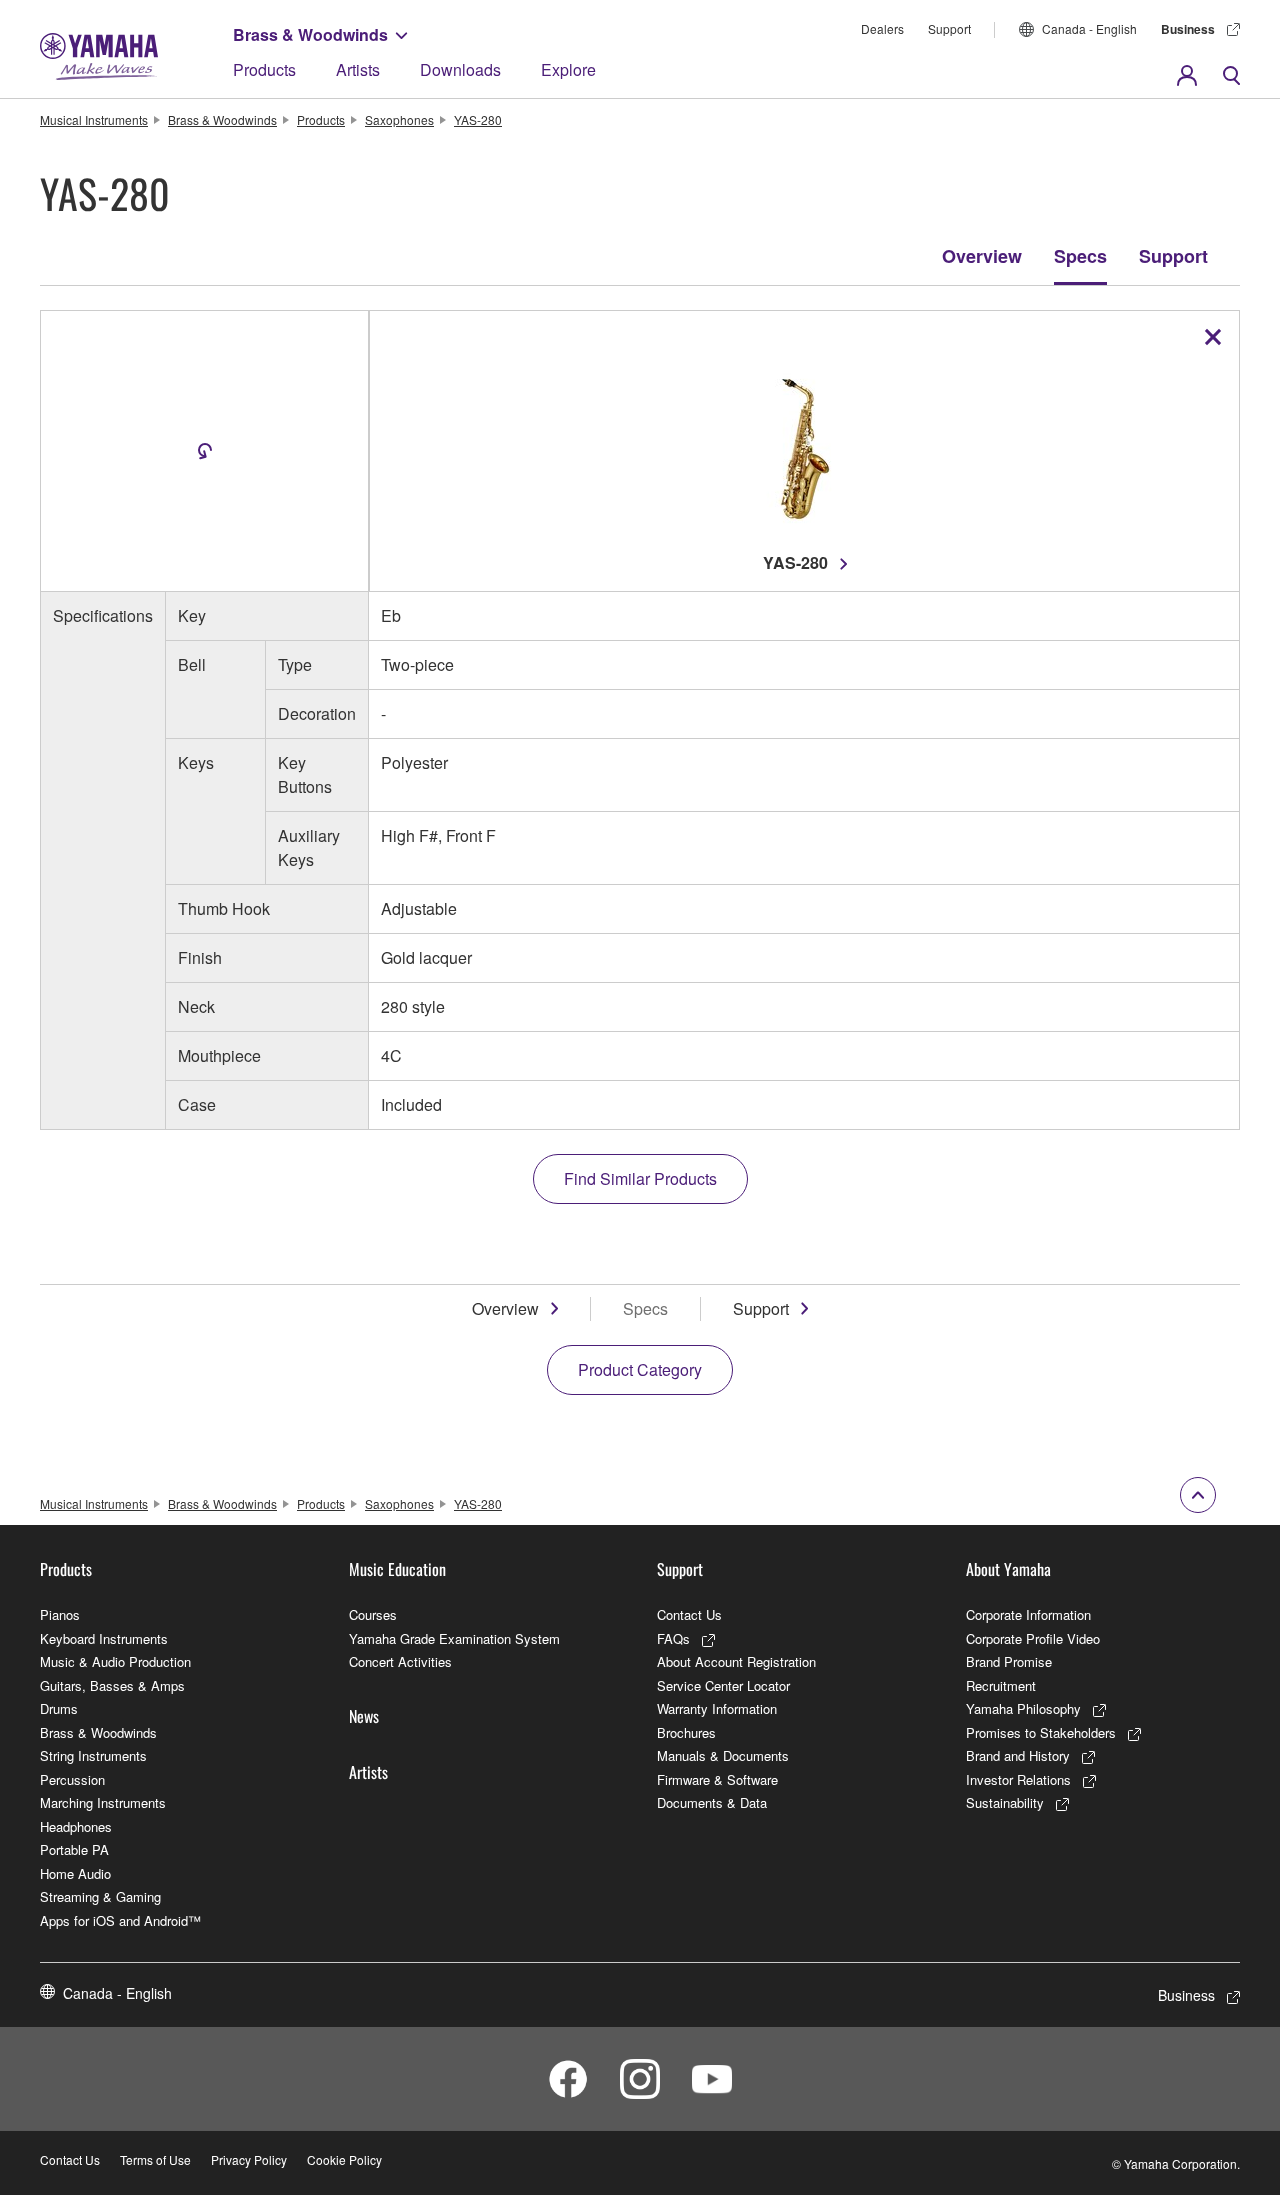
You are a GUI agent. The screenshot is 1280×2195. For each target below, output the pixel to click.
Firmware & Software (717, 1779)
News (364, 1716)
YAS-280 (478, 119)
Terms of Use (155, 2159)
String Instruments (93, 1755)
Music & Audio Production (115, 1661)
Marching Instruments (103, 1802)
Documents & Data (712, 1802)
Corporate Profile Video (1033, 1638)
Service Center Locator (723, 1685)
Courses (373, 1614)
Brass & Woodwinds (310, 34)
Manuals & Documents (723, 1755)
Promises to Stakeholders (1041, 1732)
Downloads (460, 69)
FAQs (673, 1638)
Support (949, 28)
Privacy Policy (249, 2159)
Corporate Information (1028, 1614)
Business (1188, 29)
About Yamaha (1008, 1569)
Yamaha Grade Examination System (454, 1638)
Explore (568, 69)
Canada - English (1089, 28)
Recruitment (1001, 1685)
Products (264, 69)
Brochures (686, 1732)
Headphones (76, 1826)
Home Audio (75, 1873)
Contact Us (689, 1614)
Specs (1080, 256)
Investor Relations (1018, 1779)
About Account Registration (736, 1661)
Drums (59, 1708)
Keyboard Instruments (104, 1638)
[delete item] (1213, 337)
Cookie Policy (344, 2159)
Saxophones (399, 119)
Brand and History (1018, 1755)
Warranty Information (717, 1708)
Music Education (397, 1569)
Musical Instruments (94, 119)
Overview (982, 256)
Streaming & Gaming (100, 1896)
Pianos (60, 1614)
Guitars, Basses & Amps (112, 1685)
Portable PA (74, 1849)
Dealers (882, 28)
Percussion (72, 1779)
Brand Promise (1009, 1661)
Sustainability (1005, 1802)
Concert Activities (400, 1661)
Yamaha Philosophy (1023, 1708)
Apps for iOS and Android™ (120, 1920)
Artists (358, 69)
